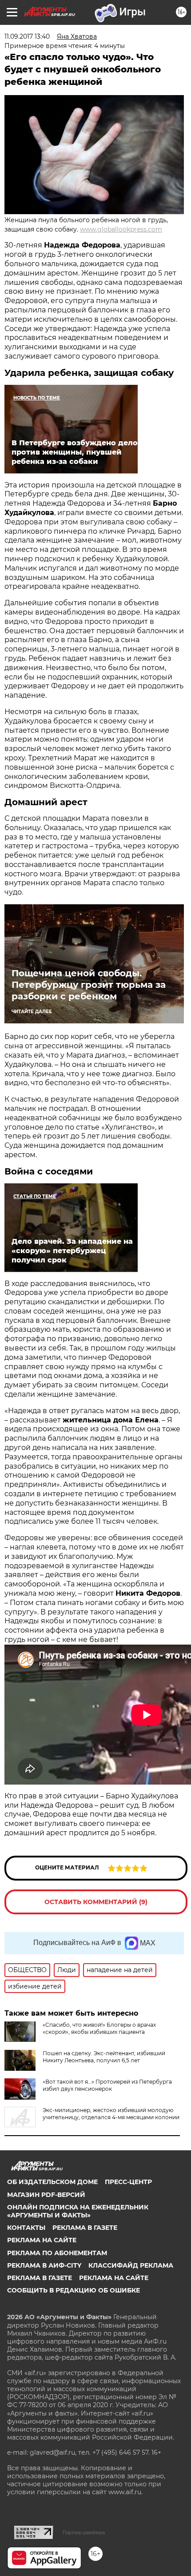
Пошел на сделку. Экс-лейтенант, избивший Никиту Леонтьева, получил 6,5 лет (104, 2057)
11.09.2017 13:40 (27, 36)
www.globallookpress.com (121, 229)
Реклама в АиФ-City (44, 2265)
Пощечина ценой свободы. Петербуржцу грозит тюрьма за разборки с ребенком (89, 985)
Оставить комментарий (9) (96, 1902)
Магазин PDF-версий (46, 2195)
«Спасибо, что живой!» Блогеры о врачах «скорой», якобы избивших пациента (99, 2028)
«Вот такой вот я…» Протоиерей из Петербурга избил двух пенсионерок (107, 2085)
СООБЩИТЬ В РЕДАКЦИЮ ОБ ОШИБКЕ (74, 2290)
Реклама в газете (85, 2228)
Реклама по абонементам (57, 2253)
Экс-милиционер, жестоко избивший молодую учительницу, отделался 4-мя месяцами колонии (111, 2114)
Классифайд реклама (131, 2265)
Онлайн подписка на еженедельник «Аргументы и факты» (78, 2211)
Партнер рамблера (84, 2532)
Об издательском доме (52, 2182)
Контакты (26, 2228)
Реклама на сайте (42, 2240)
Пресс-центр (128, 2182)
